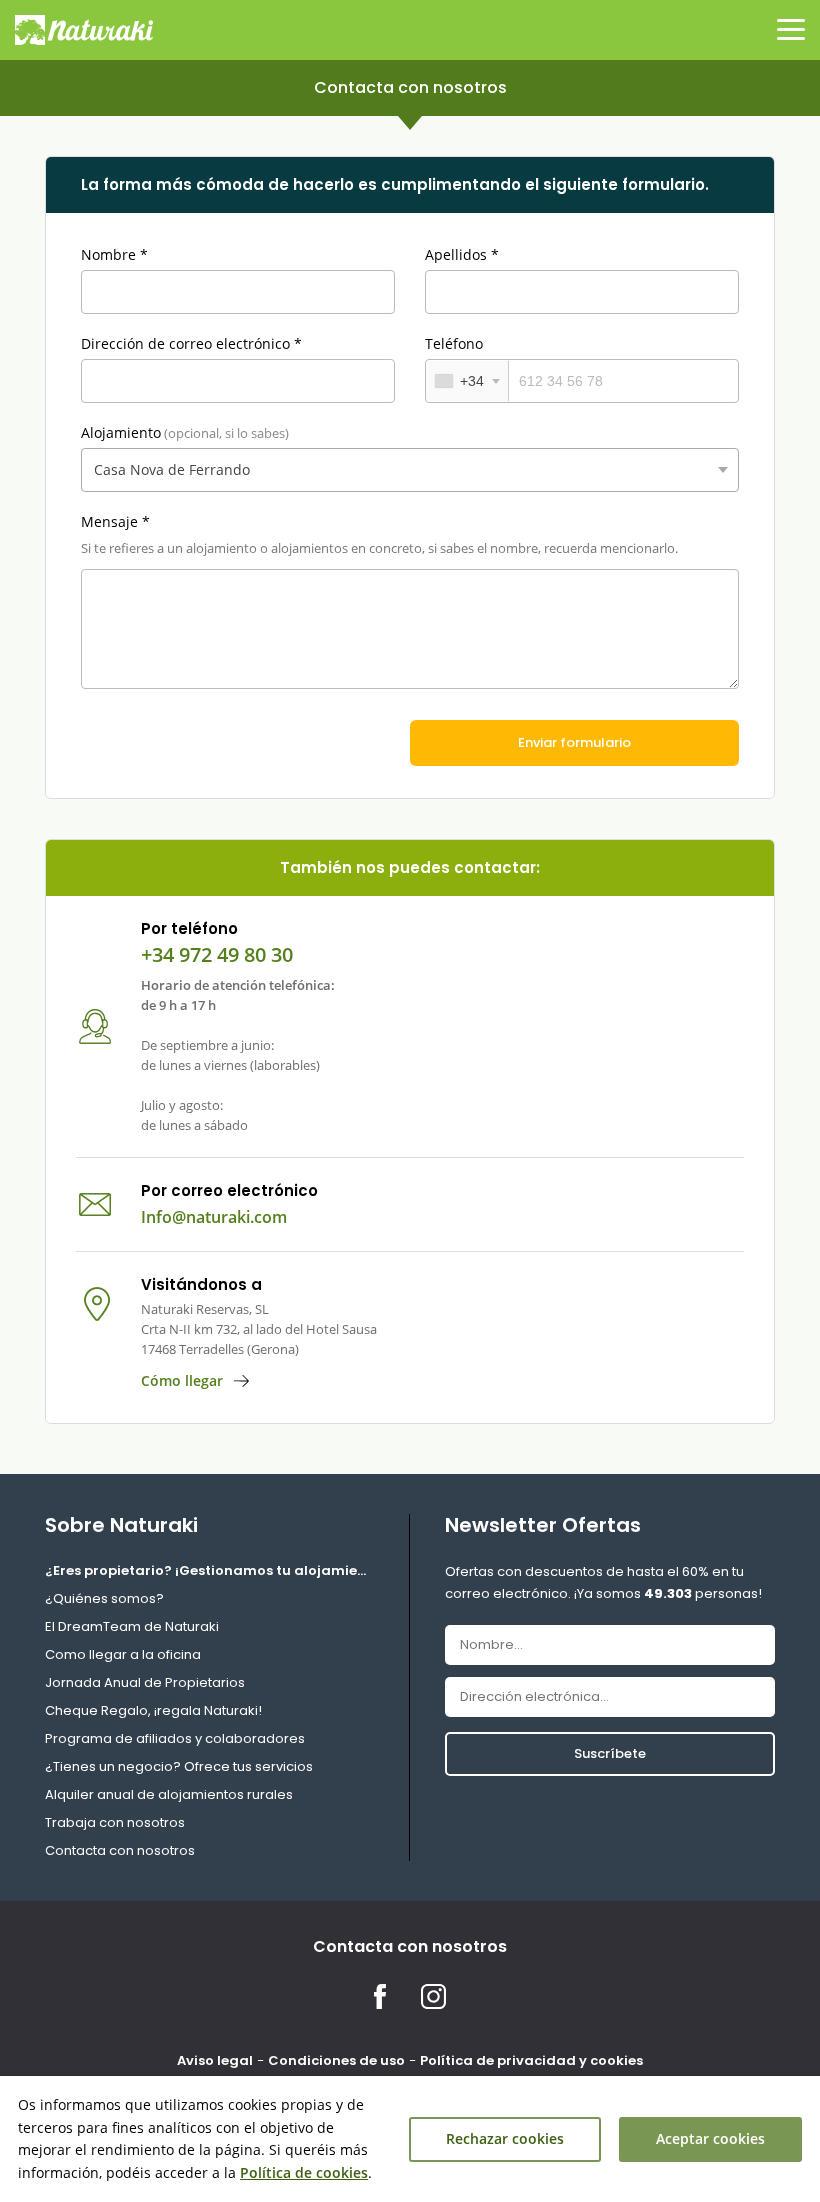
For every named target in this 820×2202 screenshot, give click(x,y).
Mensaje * (115, 521)
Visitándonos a (201, 1284)
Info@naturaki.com (214, 1217)
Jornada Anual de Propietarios (145, 1682)
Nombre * (114, 254)
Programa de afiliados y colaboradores (175, 1738)
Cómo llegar (182, 1380)
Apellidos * (462, 254)
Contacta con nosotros (120, 1850)
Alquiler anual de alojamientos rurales (169, 1794)
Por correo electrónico (229, 1190)
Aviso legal (215, 2060)
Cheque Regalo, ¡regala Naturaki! (153, 1710)
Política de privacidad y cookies (531, 2060)
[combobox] (467, 381)
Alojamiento (185, 432)
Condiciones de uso (336, 2060)
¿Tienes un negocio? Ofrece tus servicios (179, 1766)
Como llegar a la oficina (123, 1654)
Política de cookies (304, 2172)
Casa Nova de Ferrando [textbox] (172, 469)
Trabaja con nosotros (115, 1822)
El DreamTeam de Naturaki (132, 1626)
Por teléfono (189, 928)
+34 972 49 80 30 (217, 955)
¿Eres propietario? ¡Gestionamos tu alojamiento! (209, 1570)
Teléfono (454, 343)
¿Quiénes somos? (104, 1598)
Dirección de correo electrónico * (191, 343)
